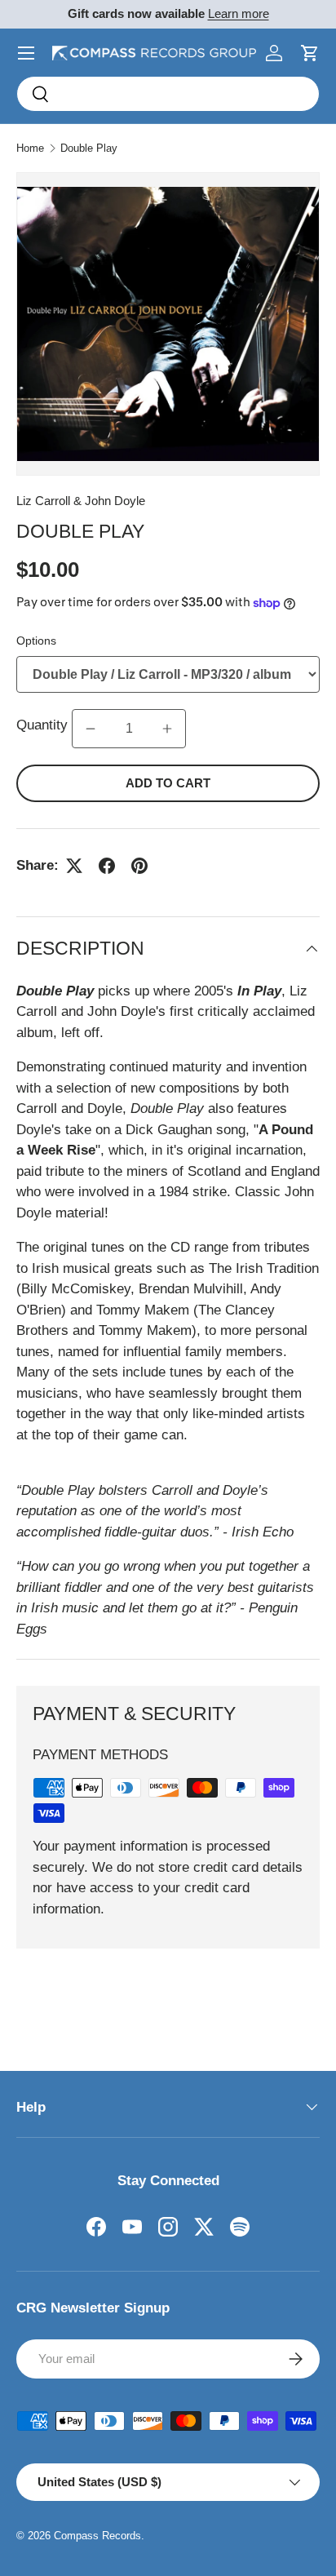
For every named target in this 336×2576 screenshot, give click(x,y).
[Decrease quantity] (91, 729)
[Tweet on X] (74, 866)
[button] (310, 53)
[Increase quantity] (167, 729)
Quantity (44, 725)
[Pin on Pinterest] (139, 866)
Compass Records (97, 2536)
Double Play (89, 148)
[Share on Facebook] (107, 866)
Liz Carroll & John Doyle (81, 501)
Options (36, 641)
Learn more (239, 13)
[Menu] (26, 53)
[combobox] (168, 94)
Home (30, 148)
